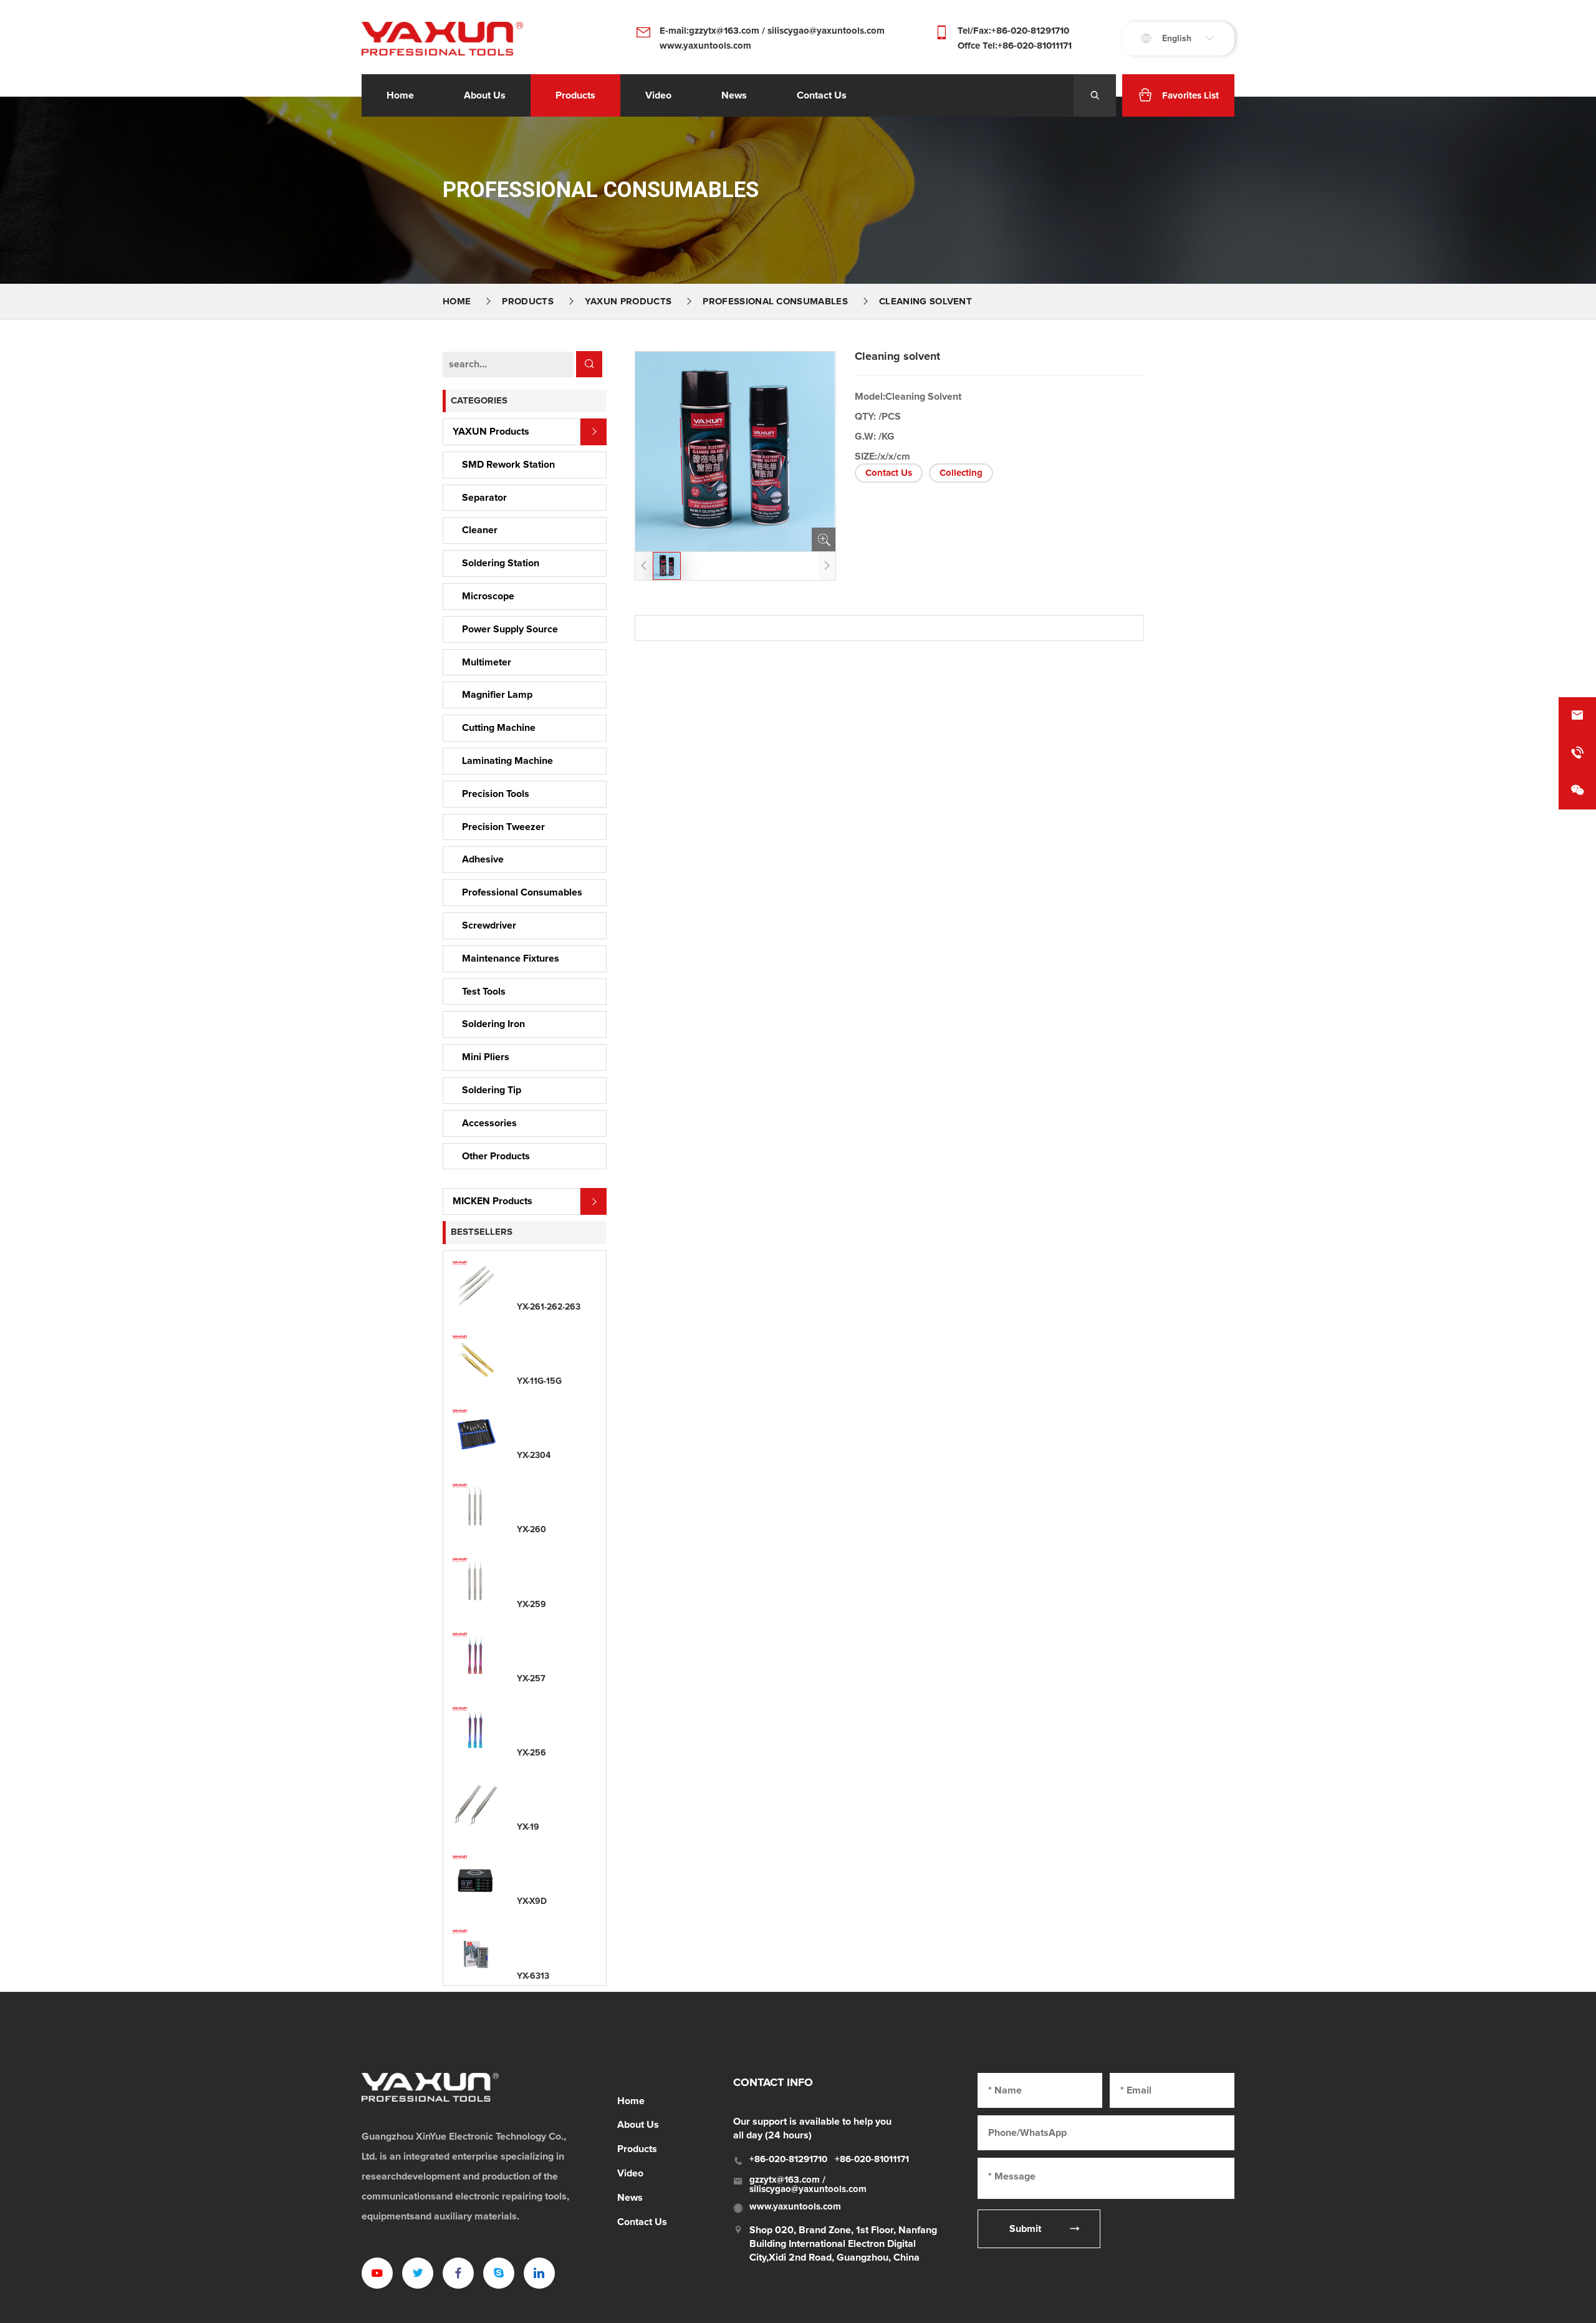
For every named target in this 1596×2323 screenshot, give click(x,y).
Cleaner (480, 530)
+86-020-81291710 (788, 2159)
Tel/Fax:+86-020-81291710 (1013, 31)
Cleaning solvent (925, 302)
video (658, 95)
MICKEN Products (493, 1201)
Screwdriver (489, 925)
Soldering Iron (493, 1024)
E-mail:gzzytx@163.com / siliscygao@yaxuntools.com (772, 31)
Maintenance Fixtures (511, 959)
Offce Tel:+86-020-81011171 (1015, 46)
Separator (484, 498)
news (734, 95)
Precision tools (496, 794)
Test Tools (484, 992)
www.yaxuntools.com (705, 46)
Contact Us (889, 473)
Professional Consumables (775, 302)
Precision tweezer (503, 827)
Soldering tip (492, 1090)
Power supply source (510, 629)
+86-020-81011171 (872, 2159)
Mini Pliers (486, 1057)
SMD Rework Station (508, 465)
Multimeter (487, 662)
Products (575, 95)
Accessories (489, 1123)
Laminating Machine (507, 761)
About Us (638, 2125)
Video (630, 2173)
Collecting (961, 473)
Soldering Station (501, 563)
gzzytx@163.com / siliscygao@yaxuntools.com (808, 2185)
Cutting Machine (499, 728)
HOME (457, 302)
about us (485, 95)
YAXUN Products (628, 302)
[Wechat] (1577, 791)
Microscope (488, 596)
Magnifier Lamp (497, 695)
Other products (496, 1156)
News (630, 2198)
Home (400, 95)
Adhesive (483, 859)
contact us (822, 95)
